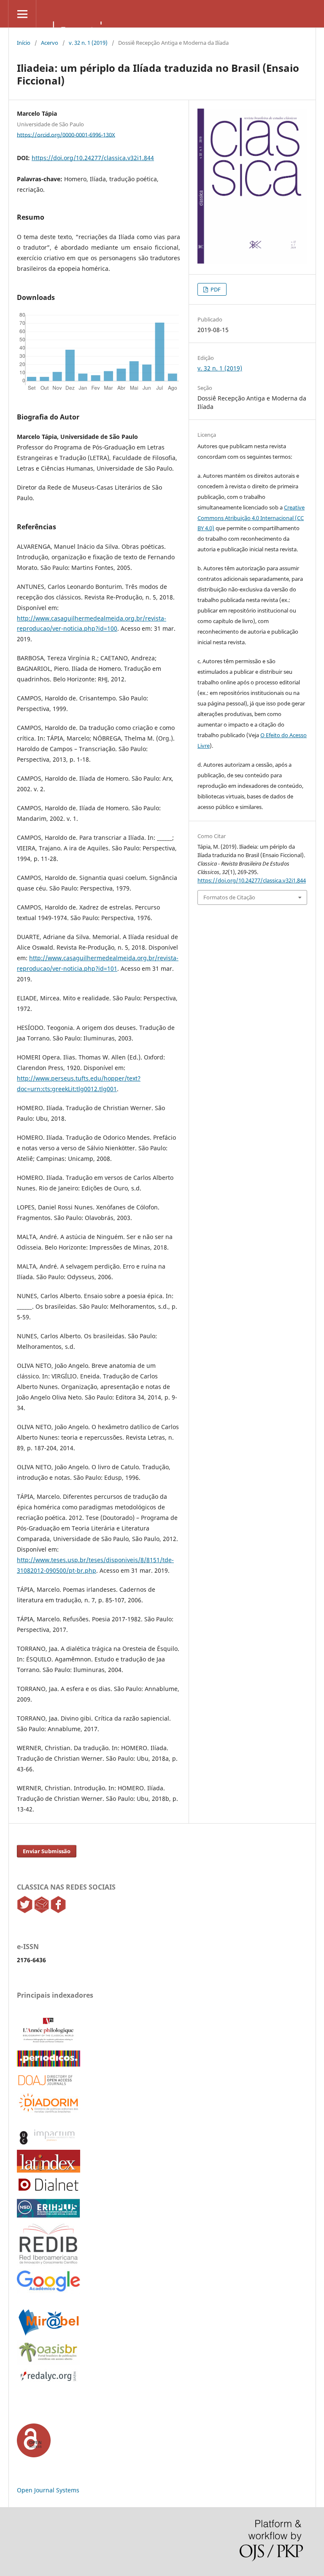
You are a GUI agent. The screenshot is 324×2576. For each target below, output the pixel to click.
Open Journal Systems (48, 2490)
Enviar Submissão (47, 1851)
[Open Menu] (22, 14)
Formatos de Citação (229, 897)
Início (24, 43)
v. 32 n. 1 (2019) (88, 43)
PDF (215, 289)
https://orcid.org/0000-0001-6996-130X (66, 134)
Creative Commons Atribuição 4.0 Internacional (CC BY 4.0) (251, 518)
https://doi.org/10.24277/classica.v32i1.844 (93, 158)
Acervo (50, 43)
